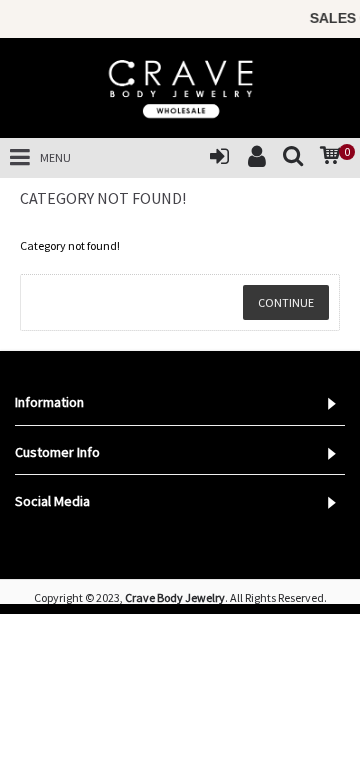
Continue (286, 302)
